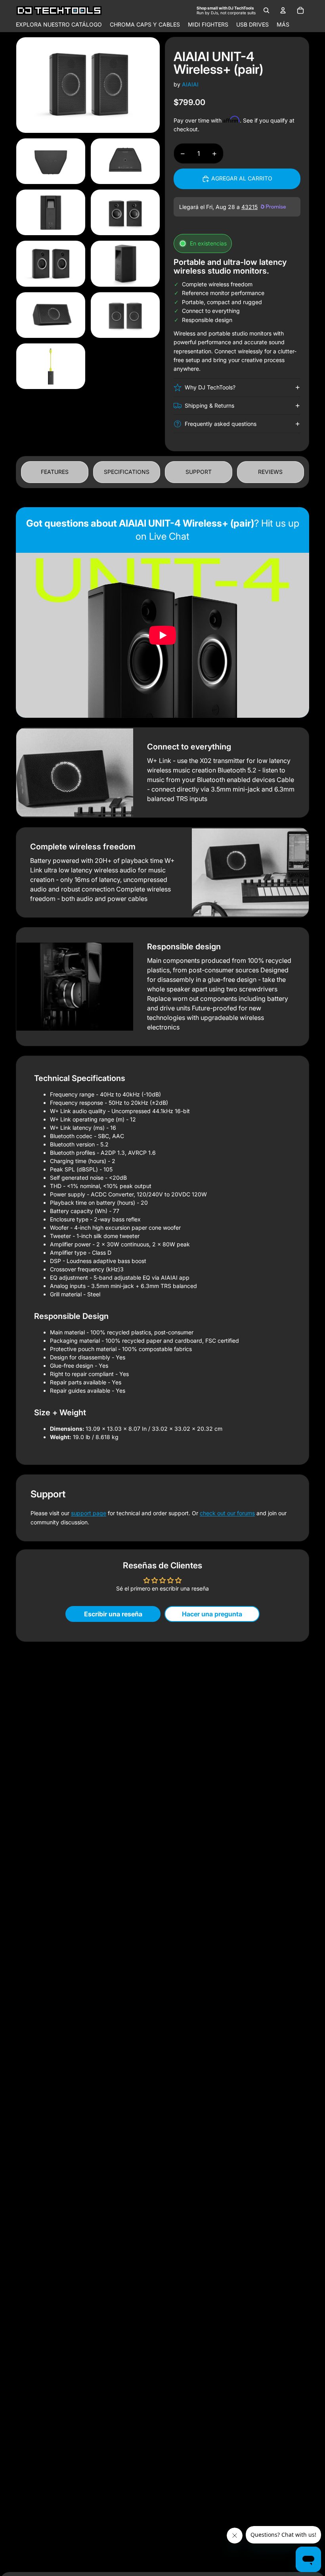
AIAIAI (190, 84)
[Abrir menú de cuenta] (283, 10)
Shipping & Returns (209, 405)
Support (199, 472)
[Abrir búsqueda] (266, 10)
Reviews (270, 472)
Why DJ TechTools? (210, 387)
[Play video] (162, 635)
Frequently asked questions (221, 424)
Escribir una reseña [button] (113, 1614)
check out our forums (227, 1513)
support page (89, 1513)
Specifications (127, 472)
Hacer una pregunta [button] (212, 1614)
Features (55, 472)
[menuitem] (283, 25)
